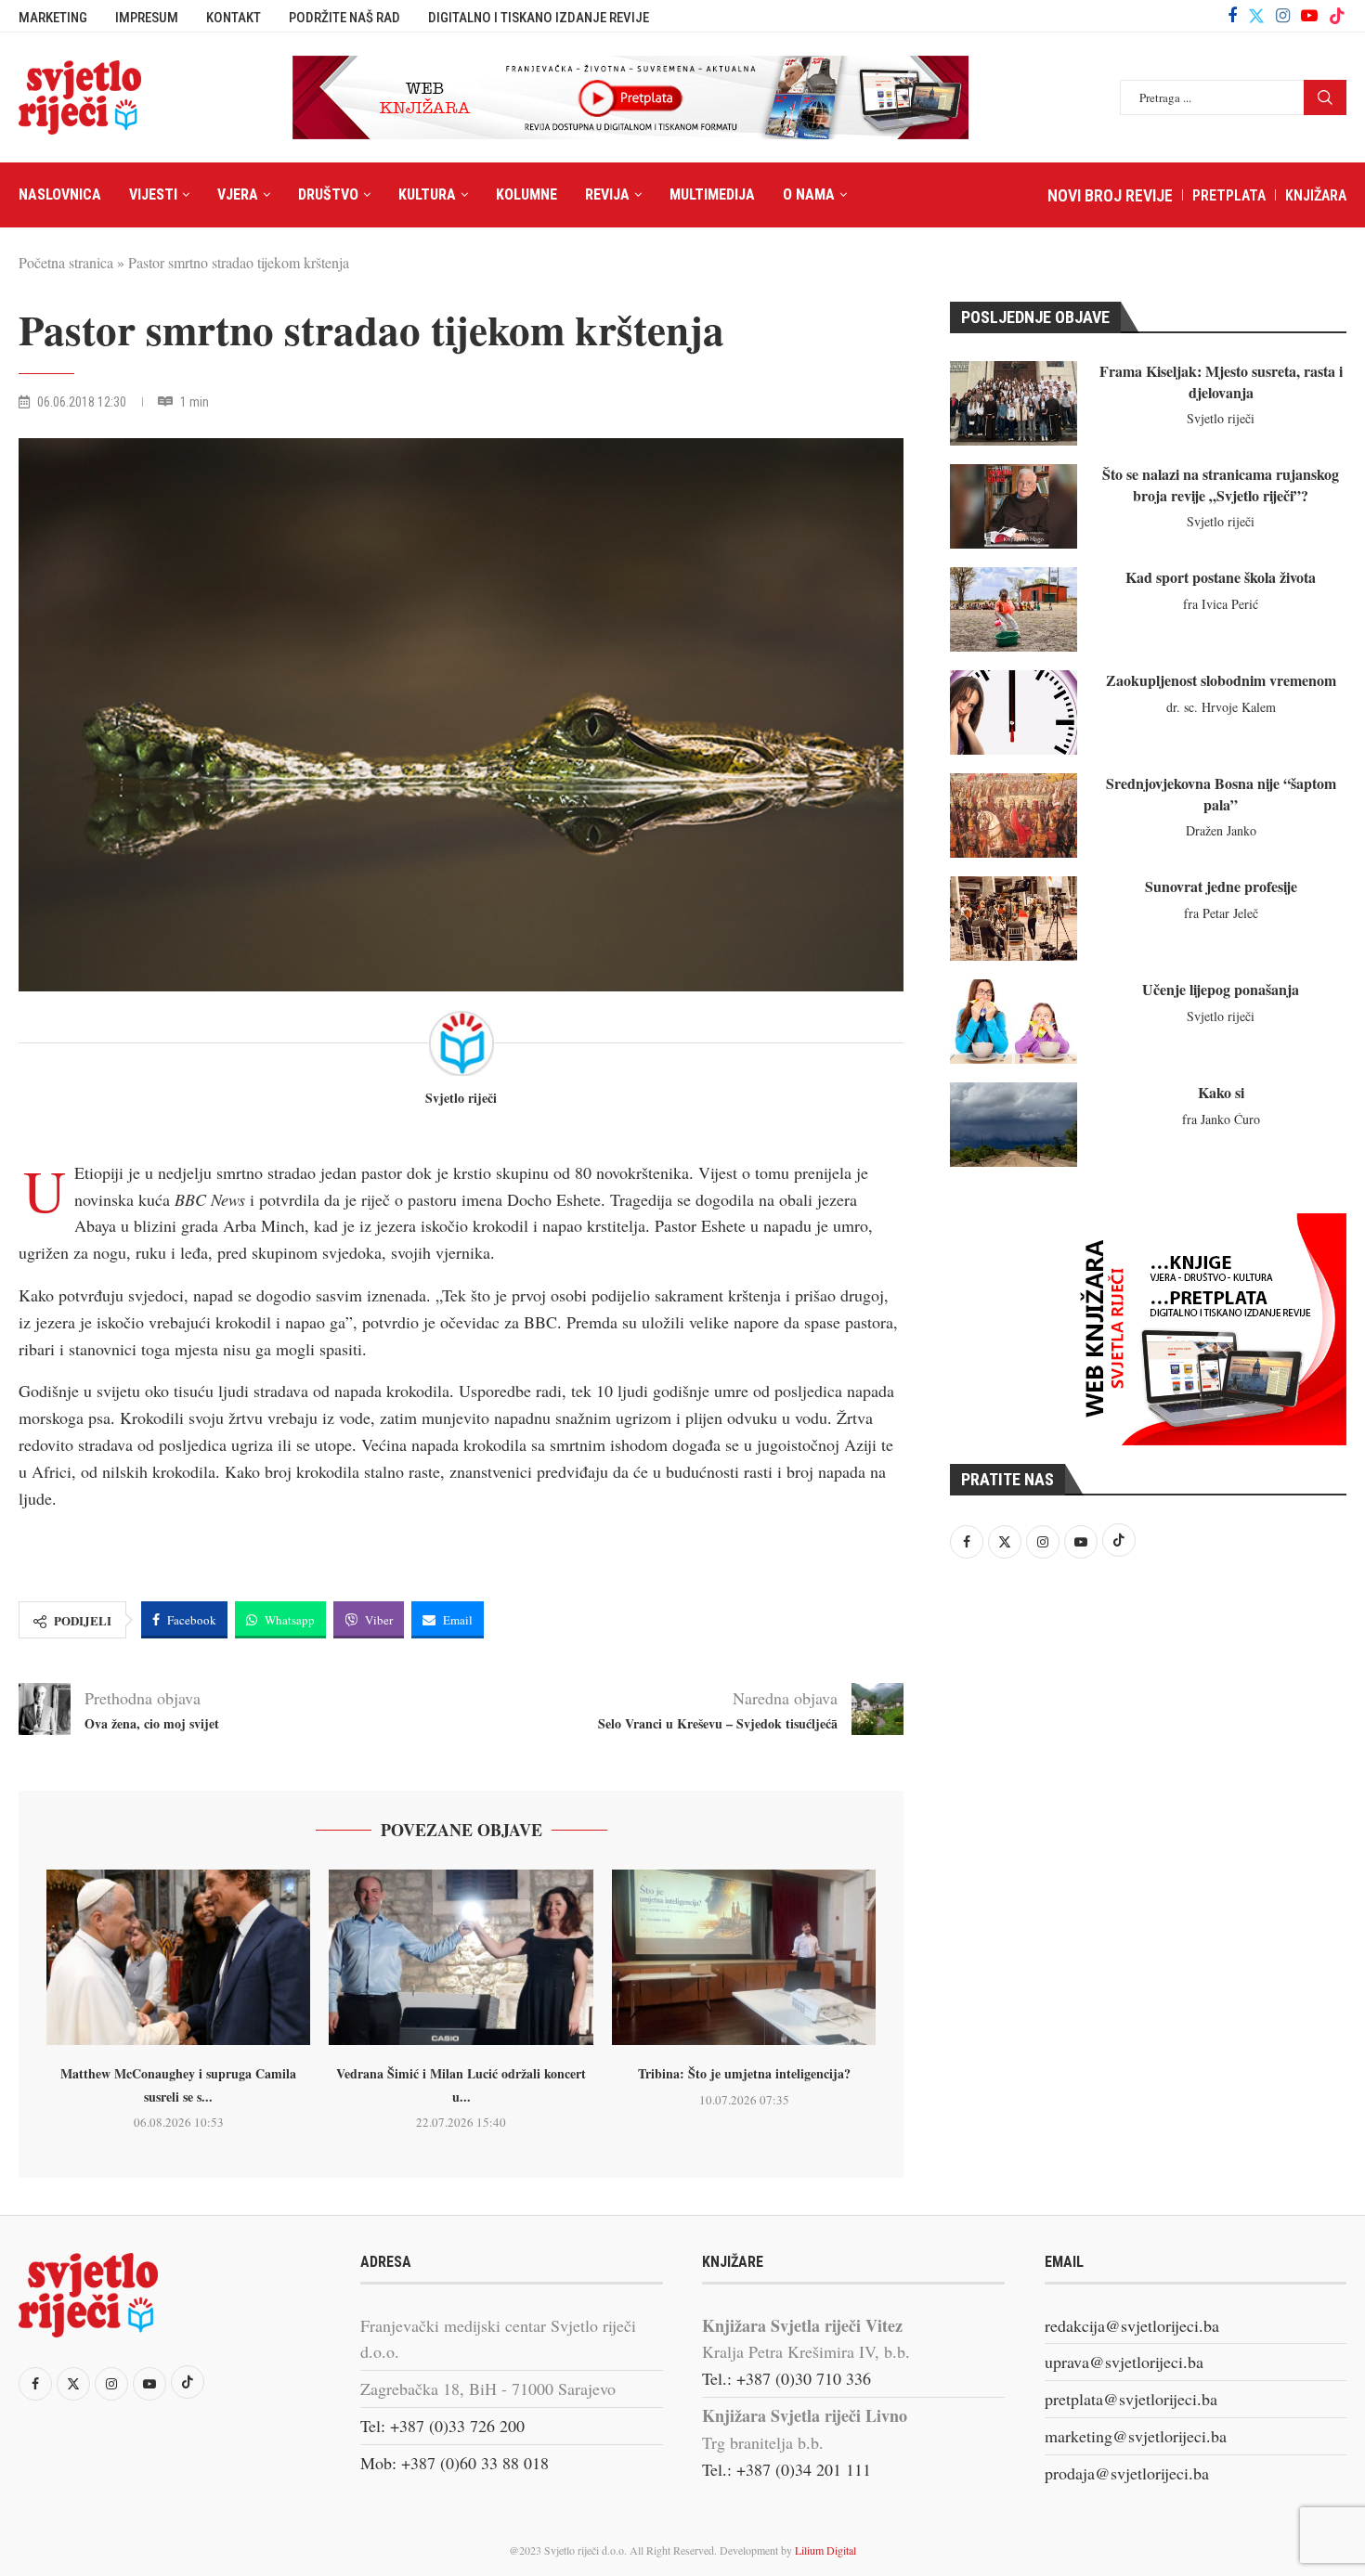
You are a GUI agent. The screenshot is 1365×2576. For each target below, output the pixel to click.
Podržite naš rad (344, 18)
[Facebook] (1232, 16)
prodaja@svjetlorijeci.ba (1127, 2473)
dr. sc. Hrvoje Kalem (1221, 707)
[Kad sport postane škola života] (1014, 609)
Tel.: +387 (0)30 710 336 (786, 2378)
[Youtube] (1309, 16)
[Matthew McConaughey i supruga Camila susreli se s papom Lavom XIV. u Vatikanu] (178, 1958)
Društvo (328, 194)
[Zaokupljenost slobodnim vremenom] (1014, 712)
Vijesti (153, 194)
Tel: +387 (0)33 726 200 (442, 2426)
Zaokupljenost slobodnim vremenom (1221, 680)
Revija (607, 194)
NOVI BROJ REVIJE (1110, 195)
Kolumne (526, 194)
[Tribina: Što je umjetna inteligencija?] (744, 1958)
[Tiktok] (1337, 16)
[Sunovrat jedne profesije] (1014, 919)
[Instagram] (1283, 16)
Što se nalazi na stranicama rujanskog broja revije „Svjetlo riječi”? (1221, 484)
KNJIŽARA (1316, 195)
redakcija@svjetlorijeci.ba (1132, 2325)
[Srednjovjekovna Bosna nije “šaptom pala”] (1014, 816)
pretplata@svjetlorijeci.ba (1131, 2399)
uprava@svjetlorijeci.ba (1124, 2362)
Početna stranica (66, 262)
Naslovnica (60, 194)
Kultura (427, 194)
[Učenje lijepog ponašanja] (1014, 1022)
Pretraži (1325, 97)
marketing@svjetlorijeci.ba (1136, 2436)
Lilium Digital (825, 2550)
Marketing (53, 18)
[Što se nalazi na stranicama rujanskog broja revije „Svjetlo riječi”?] (1014, 506)
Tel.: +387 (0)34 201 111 (786, 2469)
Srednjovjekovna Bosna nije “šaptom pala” (1221, 793)
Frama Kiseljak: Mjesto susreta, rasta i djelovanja (1221, 381)
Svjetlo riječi (461, 1099)
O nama (809, 194)
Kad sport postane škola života (1221, 577)
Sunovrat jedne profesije (1221, 886)
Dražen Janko (1221, 830)
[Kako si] (1014, 1125)
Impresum (147, 18)
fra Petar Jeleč (1221, 913)
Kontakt (234, 18)
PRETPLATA (1229, 195)
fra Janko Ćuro (1221, 1119)
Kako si (1221, 1092)
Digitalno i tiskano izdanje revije (539, 18)
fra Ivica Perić (1221, 604)
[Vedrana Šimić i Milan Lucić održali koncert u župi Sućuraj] (461, 1958)
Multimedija (712, 194)
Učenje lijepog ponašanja (1221, 989)
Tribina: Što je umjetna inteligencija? (744, 2073)
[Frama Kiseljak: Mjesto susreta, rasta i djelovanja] (1014, 403)
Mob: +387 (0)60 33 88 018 (455, 2463)
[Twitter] (1256, 16)
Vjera (238, 194)
